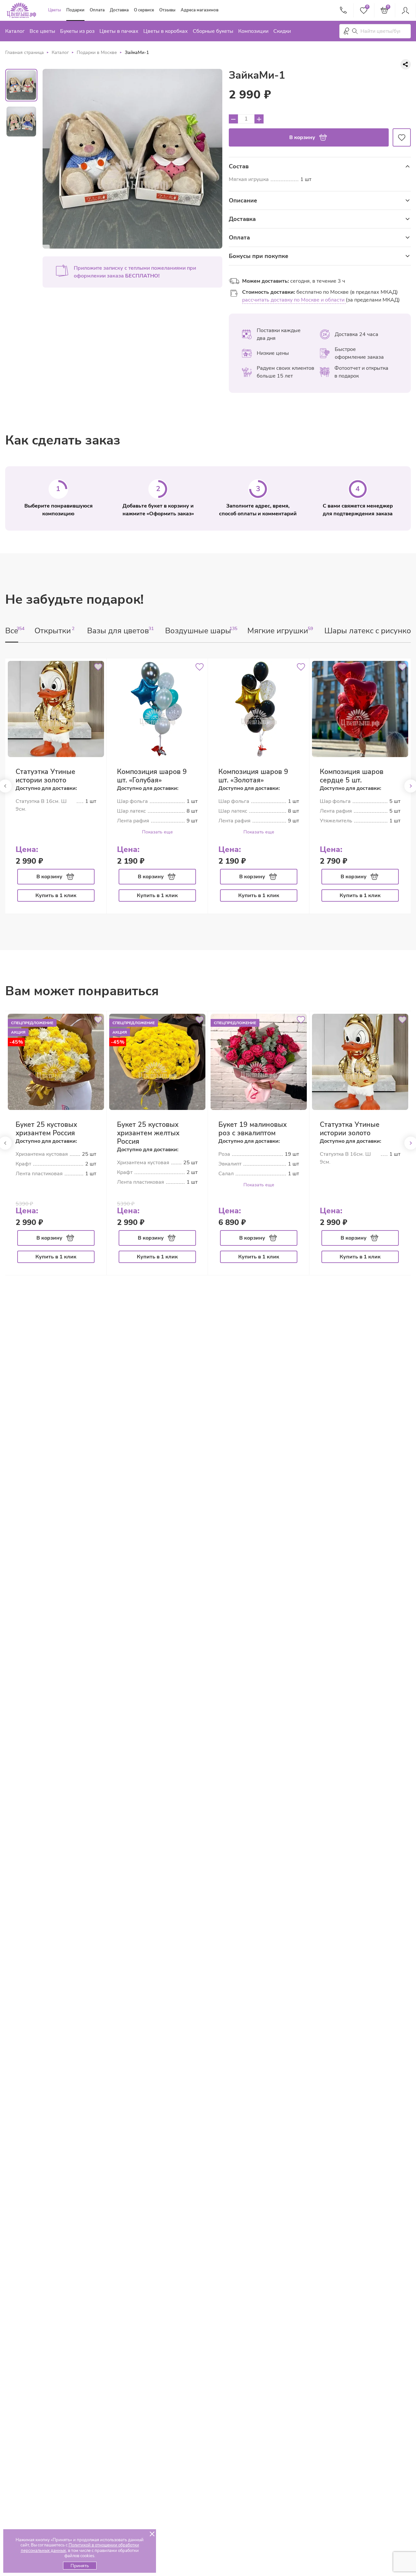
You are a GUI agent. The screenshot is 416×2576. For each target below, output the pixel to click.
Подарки (75, 10)
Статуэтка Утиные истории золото (45, 776)
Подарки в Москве (97, 52)
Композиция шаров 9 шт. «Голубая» (152, 776)
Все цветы (42, 31)
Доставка (119, 10)
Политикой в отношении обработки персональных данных (80, 2548)
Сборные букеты (213, 31)
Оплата (97, 10)
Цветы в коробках (166, 31)
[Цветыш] (21, 10)
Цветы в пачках (119, 31)
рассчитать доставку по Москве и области (294, 300)
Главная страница (25, 52)
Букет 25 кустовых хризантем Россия (46, 1129)
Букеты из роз (77, 31)
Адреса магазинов (200, 10)
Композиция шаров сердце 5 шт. (352, 776)
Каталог (15, 31)
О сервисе (144, 10)
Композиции (253, 31)
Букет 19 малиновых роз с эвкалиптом (253, 1129)
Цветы (55, 10)
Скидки (282, 31)
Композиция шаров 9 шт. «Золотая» (253, 776)
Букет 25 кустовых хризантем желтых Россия (148, 1133)
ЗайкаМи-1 (137, 52)
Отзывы (167, 10)
